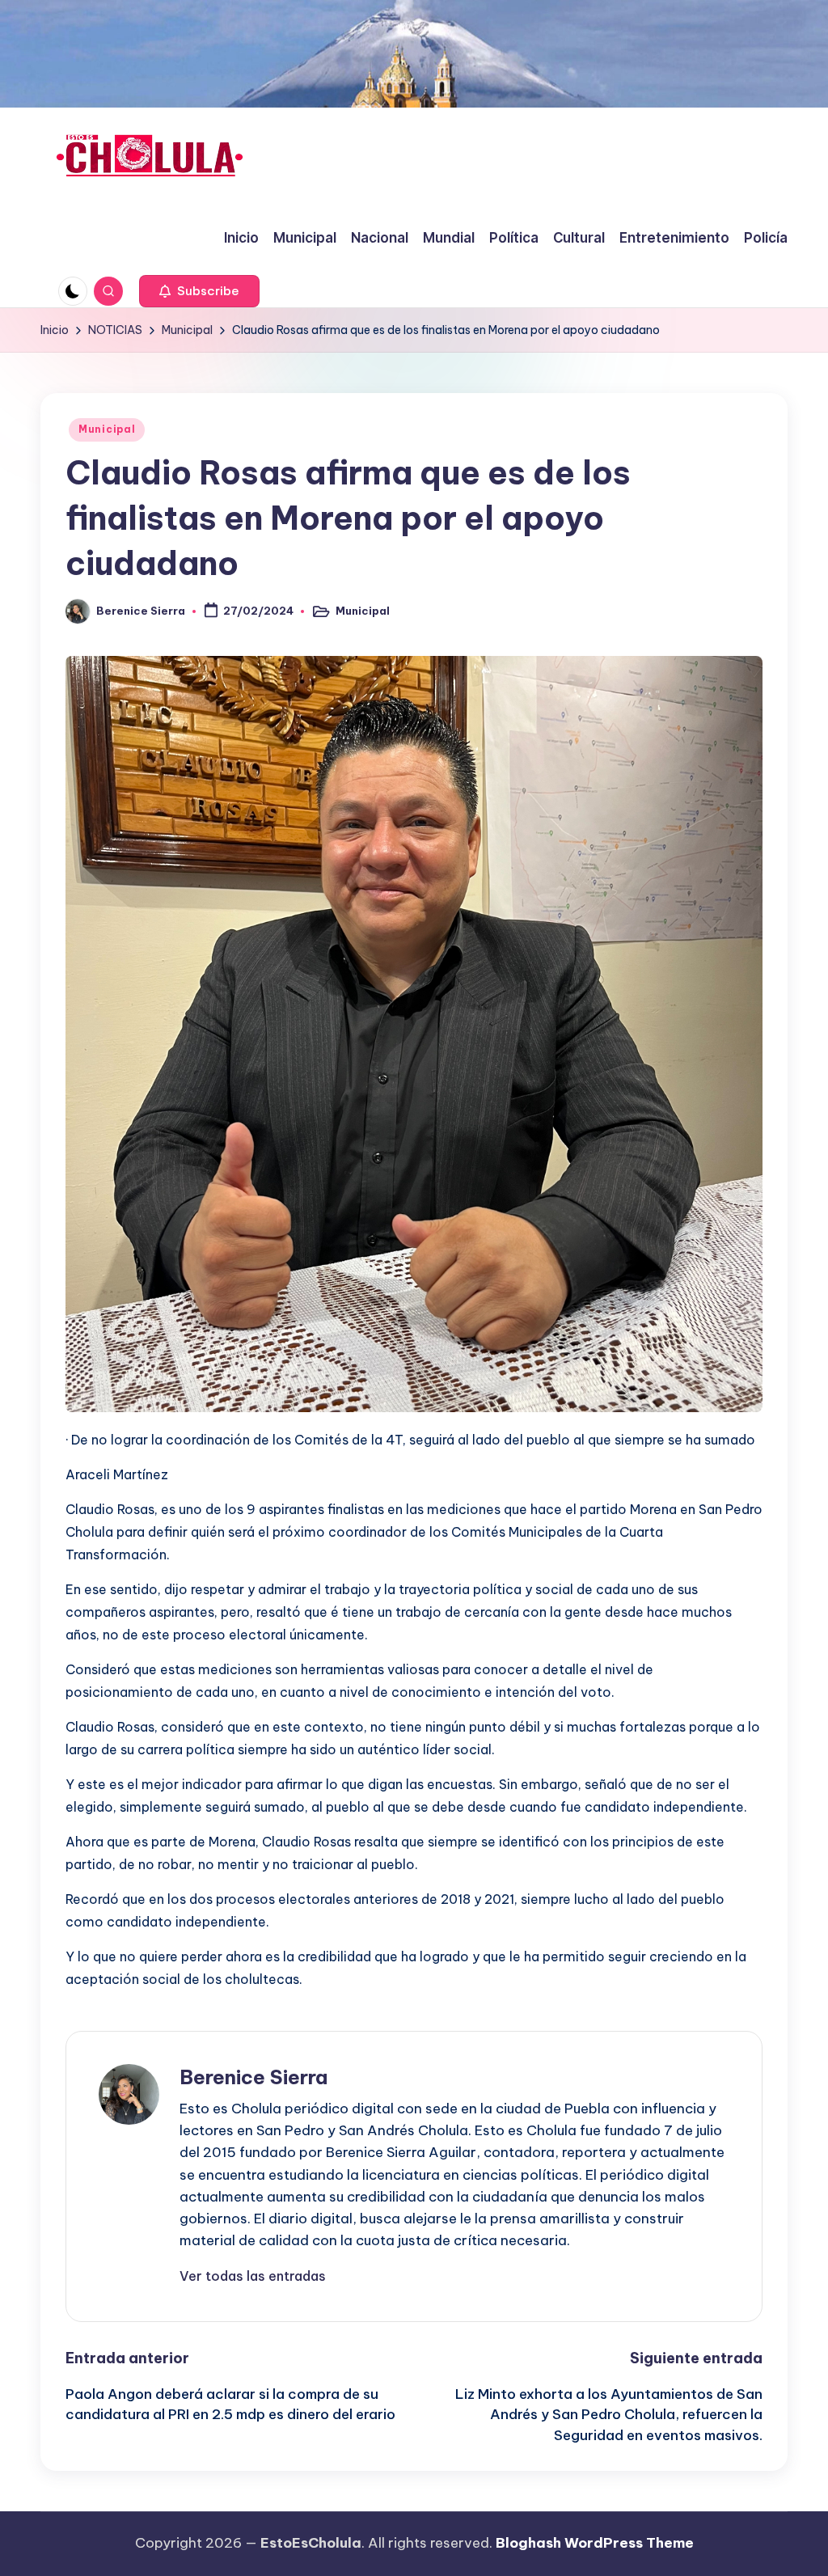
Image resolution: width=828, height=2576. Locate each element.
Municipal (107, 429)
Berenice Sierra (253, 2077)
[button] (199, 291)
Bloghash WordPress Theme (595, 2543)
